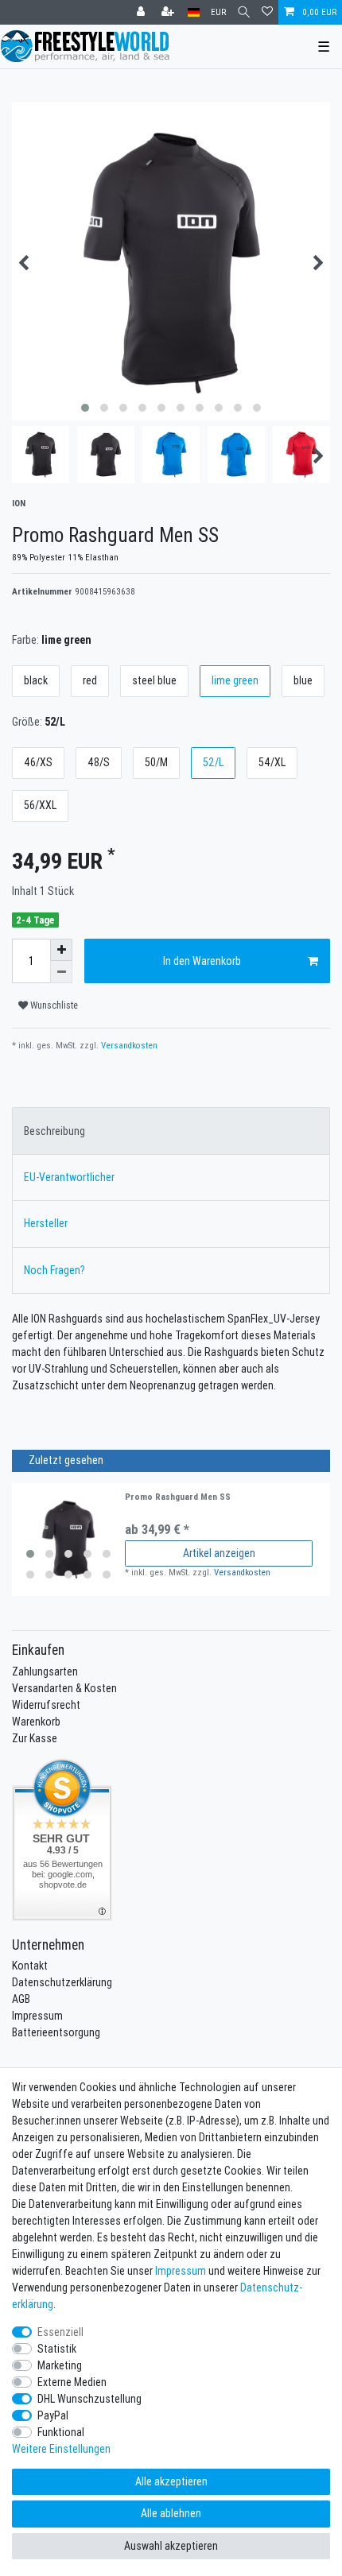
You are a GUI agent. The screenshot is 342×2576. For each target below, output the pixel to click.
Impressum (37, 2016)
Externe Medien (72, 2382)
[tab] (171, 1131)
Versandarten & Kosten (64, 1688)
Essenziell (60, 2332)
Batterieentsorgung (56, 2032)
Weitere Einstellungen (61, 2449)
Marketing (60, 2365)
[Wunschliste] (267, 12)
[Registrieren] (169, 12)
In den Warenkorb (202, 961)
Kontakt (30, 1966)
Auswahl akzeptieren (171, 2546)
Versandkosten (128, 1045)
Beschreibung (54, 1131)
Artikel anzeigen (219, 1553)
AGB (21, 1999)
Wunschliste (53, 1005)
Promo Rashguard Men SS (178, 1497)
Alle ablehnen (171, 2513)
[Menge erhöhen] (61, 950)
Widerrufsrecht (46, 1705)
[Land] (194, 12)
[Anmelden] (142, 12)
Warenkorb (36, 1722)
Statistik (57, 2349)
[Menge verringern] (61, 972)
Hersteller (46, 1223)
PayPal (53, 2415)
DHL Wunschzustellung (89, 2399)
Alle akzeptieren (171, 2481)
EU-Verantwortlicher (69, 1177)
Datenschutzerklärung (62, 1982)
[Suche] (244, 12)
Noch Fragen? (54, 1270)
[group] (68, 1540)
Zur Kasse (35, 1738)
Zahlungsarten (45, 1671)
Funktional (61, 2432)
